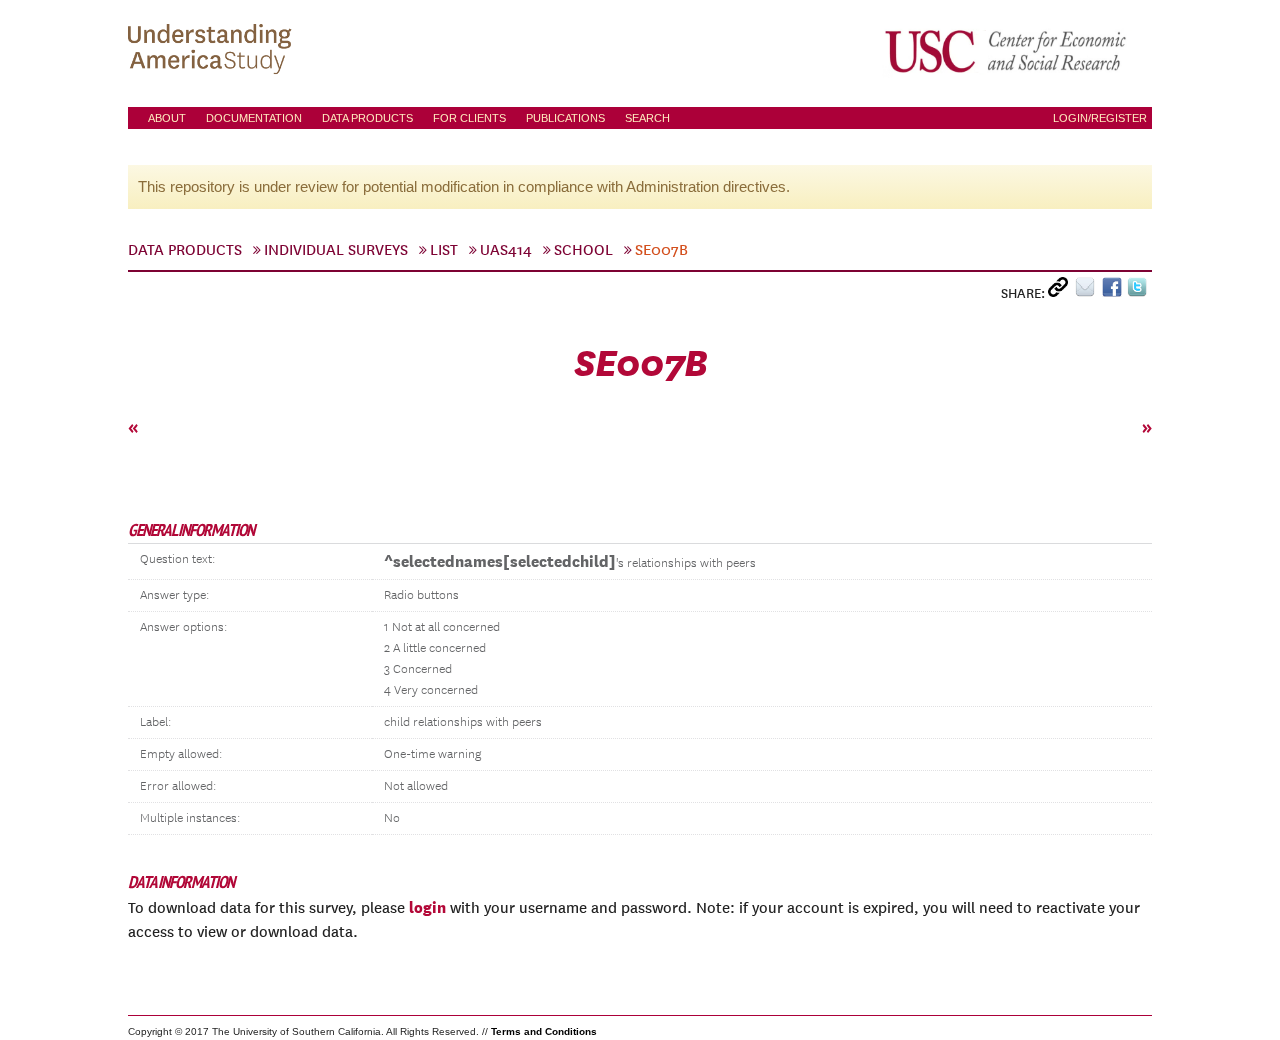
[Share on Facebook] (1114, 291)
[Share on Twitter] (1139, 291)
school (583, 250)
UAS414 (506, 250)
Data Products (367, 118)
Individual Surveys (336, 250)
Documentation (254, 118)
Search (647, 118)
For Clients (469, 118)
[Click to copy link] (1061, 291)
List (444, 250)
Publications (565, 118)
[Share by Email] (1088, 291)
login (427, 907)
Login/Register (1100, 118)
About (167, 118)
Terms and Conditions (544, 1031)
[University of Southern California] (1007, 51)
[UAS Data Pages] (213, 51)
